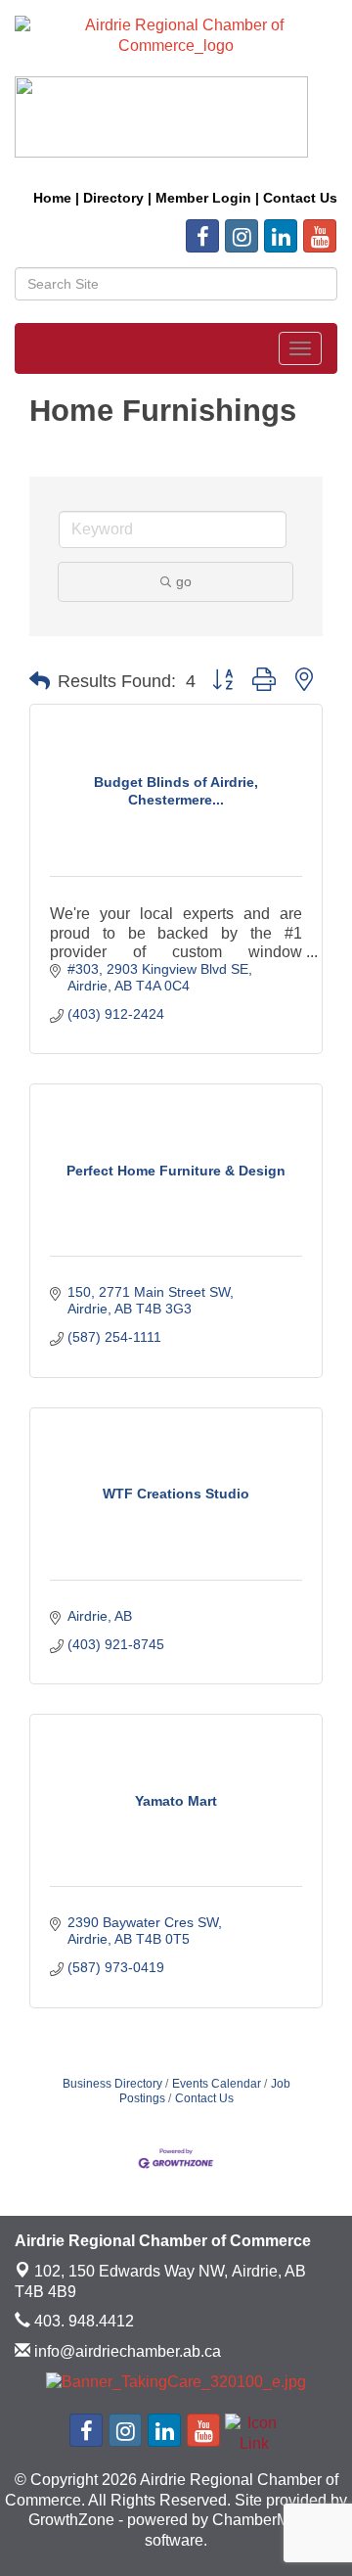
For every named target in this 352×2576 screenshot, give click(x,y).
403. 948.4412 (82, 2321)
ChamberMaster (268, 2520)
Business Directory (112, 2084)
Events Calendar (217, 2084)
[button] (40, 681)
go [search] (184, 581)
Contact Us (204, 2098)
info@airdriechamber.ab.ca (126, 2351)
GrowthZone (71, 2520)
